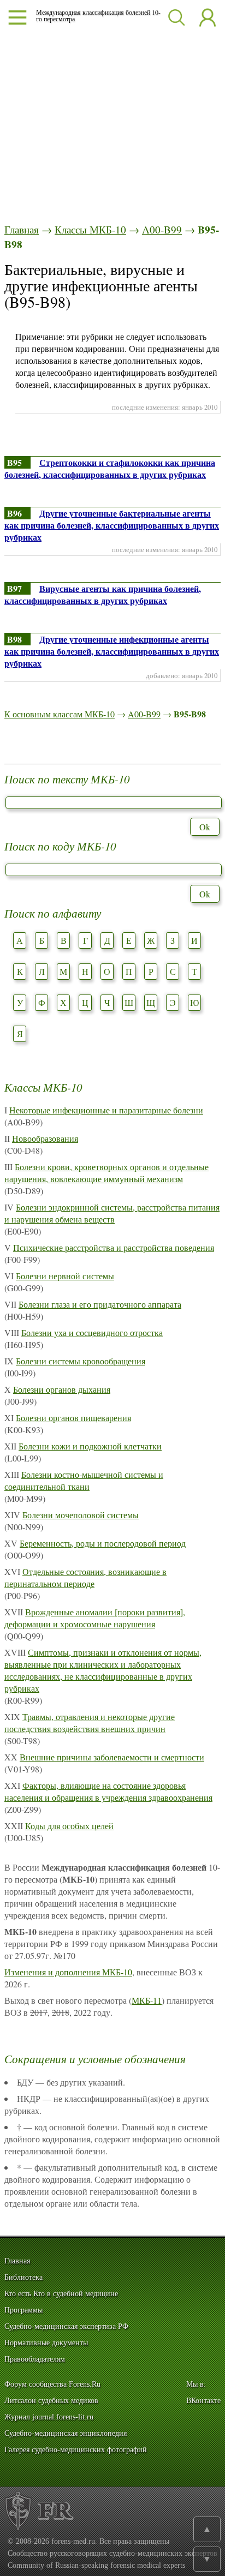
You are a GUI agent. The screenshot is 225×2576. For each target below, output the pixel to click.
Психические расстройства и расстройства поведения (114, 1247)
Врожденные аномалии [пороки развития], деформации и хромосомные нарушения (95, 1618)
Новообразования (45, 1138)
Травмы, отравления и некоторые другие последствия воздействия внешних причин (90, 1723)
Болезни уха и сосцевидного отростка (92, 1332)
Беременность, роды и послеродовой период (103, 1543)
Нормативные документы (46, 2343)
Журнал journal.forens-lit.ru (49, 2417)
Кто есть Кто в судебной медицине (61, 2294)
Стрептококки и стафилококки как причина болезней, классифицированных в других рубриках (110, 468)
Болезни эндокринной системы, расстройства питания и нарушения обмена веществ (112, 1213)
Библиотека (23, 2277)
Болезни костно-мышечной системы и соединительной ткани (84, 1480)
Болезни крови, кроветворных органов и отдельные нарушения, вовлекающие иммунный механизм (106, 1173)
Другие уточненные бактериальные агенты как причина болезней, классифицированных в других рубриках (112, 525)
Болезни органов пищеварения (73, 1418)
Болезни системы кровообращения (81, 1361)
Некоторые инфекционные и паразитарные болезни (106, 1110)
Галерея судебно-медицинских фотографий (76, 2450)
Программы (23, 2310)
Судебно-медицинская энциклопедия (66, 2433)
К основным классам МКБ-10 (60, 714)
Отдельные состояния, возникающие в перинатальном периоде (85, 1577)
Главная (22, 229)
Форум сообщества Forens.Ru (52, 2384)
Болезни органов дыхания (62, 1389)
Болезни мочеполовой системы (81, 1515)
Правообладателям (35, 2359)
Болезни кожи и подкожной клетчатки (90, 1446)
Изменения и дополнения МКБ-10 (68, 1972)
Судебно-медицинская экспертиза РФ (66, 2326)
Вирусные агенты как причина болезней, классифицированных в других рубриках (103, 594)
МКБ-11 (147, 2000)
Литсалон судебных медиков (51, 2401)
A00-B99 (162, 229)
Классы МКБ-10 (90, 229)
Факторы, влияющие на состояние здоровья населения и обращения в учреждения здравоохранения (108, 1791)
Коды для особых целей (69, 1826)
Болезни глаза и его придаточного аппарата (100, 1304)
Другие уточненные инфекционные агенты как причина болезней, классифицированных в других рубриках (112, 651)
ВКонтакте (203, 2401)
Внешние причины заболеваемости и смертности (112, 1757)
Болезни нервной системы (65, 1276)
